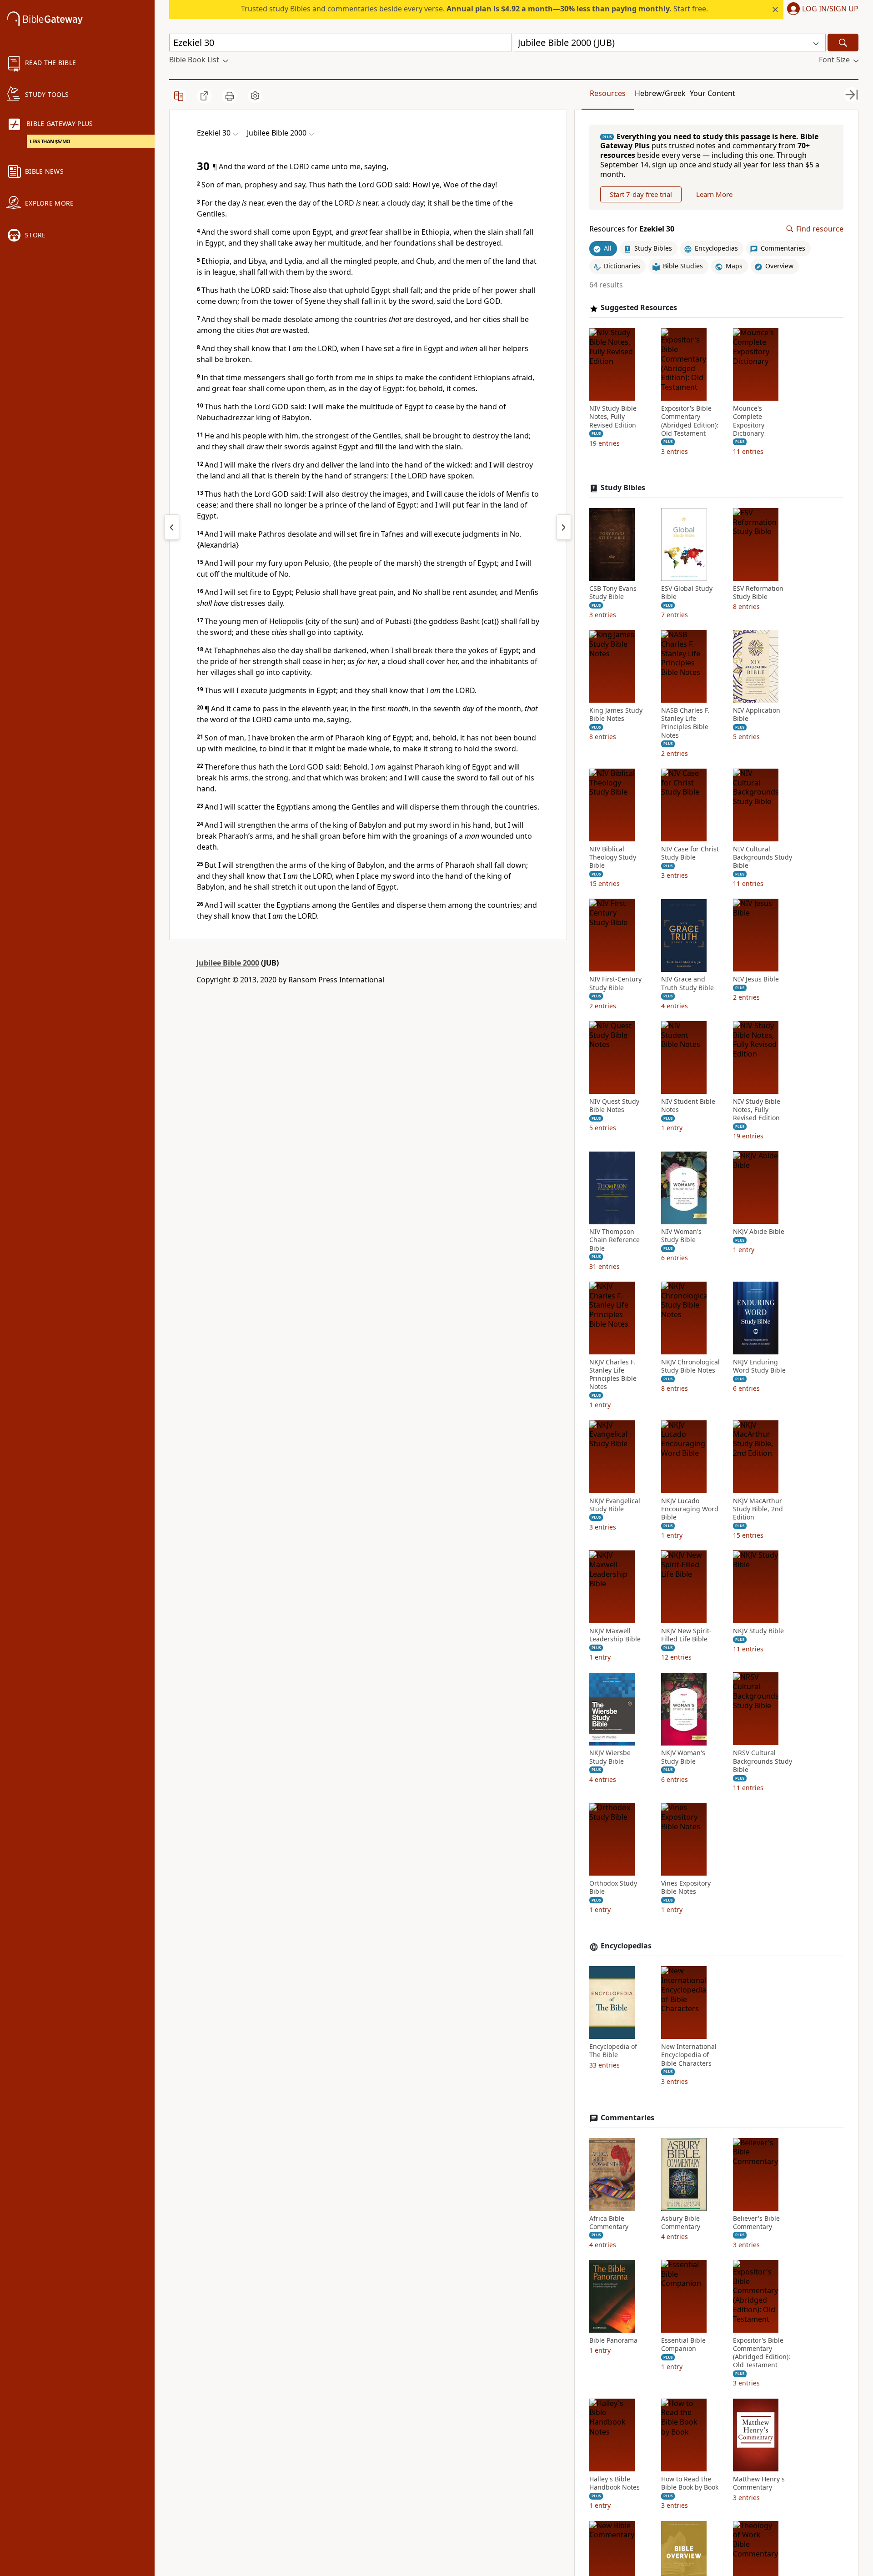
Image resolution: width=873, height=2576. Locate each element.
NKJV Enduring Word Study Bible (759, 1366)
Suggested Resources (639, 308)
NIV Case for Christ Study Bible (690, 853)
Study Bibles (623, 488)
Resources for (632, 229)
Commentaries (627, 2118)
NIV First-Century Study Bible (615, 984)
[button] (821, 10)
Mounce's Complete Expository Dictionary (749, 421)
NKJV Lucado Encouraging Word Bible (690, 1509)
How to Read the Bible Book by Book (690, 2483)
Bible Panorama (613, 2340)
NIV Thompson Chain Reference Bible (615, 1240)
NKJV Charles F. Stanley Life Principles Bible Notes (613, 1375)
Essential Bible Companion (683, 2345)
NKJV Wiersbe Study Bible (610, 1757)
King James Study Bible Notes (616, 715)
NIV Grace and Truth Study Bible (687, 984)
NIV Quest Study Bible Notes (614, 1106)
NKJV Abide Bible (759, 1232)
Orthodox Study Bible (613, 1888)
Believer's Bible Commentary (756, 2223)
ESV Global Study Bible (687, 593)
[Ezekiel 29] (172, 527)
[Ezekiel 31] (564, 527)
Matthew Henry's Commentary (759, 2483)
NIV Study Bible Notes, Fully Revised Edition (613, 417)
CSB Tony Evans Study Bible (613, 593)
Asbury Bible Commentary (681, 2223)
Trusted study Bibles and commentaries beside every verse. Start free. (474, 9)
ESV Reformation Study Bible (758, 593)
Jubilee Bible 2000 (228, 963)
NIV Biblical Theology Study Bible (613, 857)
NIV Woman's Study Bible (681, 1236)
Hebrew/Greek (660, 93)
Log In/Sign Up (830, 9)
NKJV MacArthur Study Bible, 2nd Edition (758, 1509)
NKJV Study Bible (758, 1631)
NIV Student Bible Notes (688, 1106)
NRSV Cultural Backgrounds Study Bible (763, 1761)
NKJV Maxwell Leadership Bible (615, 1635)
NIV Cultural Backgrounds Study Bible (763, 857)
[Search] (843, 43)
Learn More (714, 194)
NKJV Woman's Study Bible (683, 1757)
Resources (608, 93)
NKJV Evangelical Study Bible (615, 1505)
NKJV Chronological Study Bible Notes (690, 1366)
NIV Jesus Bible (756, 980)
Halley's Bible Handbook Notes (615, 2483)
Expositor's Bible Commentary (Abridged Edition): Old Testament (690, 421)
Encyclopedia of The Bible (613, 2051)
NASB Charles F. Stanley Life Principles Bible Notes (685, 723)
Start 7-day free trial (641, 194)
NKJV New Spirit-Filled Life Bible (686, 1635)
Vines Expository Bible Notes (686, 1888)
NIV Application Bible (757, 715)
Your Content (712, 93)
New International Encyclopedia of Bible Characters (689, 2055)
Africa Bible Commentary (609, 2223)
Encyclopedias (626, 1946)
